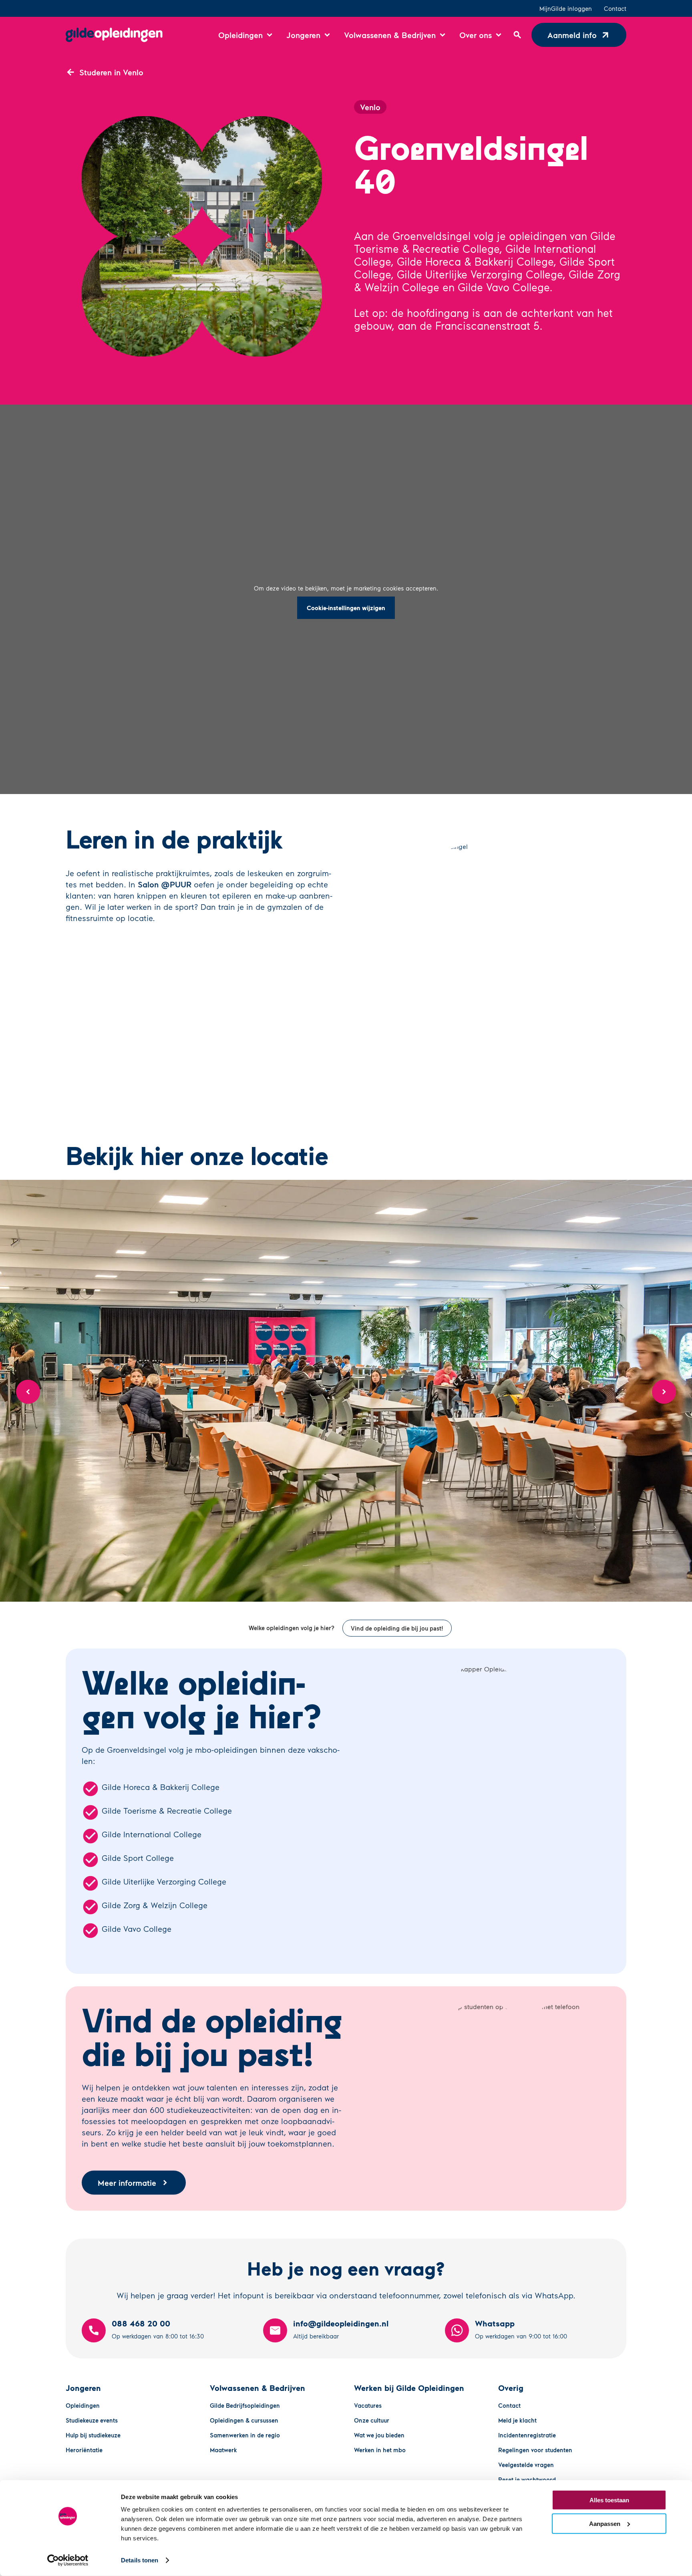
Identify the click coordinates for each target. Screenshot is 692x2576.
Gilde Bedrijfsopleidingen (245, 2405)
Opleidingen (83, 2405)
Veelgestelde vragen (526, 2465)
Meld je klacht (517, 2420)
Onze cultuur (372, 2420)
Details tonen (140, 2560)
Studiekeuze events (92, 2420)
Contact (615, 8)
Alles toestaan (609, 2500)
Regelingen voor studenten (535, 2450)
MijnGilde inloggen (566, 8)
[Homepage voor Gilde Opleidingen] (114, 35)
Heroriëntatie (84, 2450)
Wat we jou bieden (379, 2435)
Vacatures (368, 2405)
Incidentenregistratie (527, 2435)
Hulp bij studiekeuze (93, 2435)
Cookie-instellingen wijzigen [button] (346, 608)
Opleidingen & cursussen (244, 2420)
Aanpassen (605, 2523)
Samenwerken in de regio (245, 2435)
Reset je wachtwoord (527, 2479)
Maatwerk (223, 2450)
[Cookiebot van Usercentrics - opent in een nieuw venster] (68, 2560)
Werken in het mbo (380, 2450)
